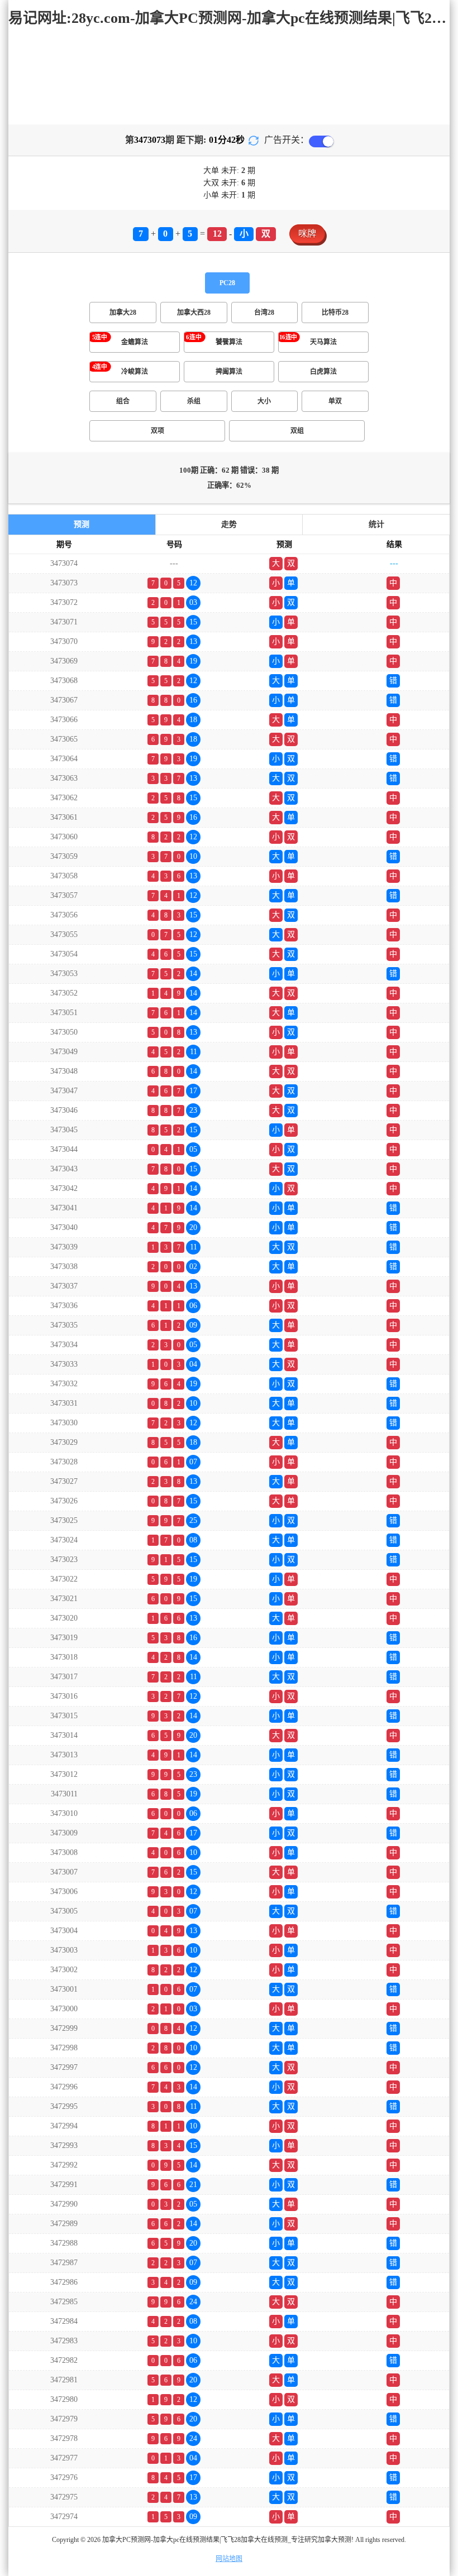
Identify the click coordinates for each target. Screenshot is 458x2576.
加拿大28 (123, 313)
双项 (158, 431)
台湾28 (264, 313)
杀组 (194, 401)
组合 (123, 401)
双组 (297, 431)
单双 (335, 401)
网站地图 (229, 2559)
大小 (264, 401)
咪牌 (307, 234)
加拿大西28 (194, 313)
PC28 (227, 283)
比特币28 (335, 313)
